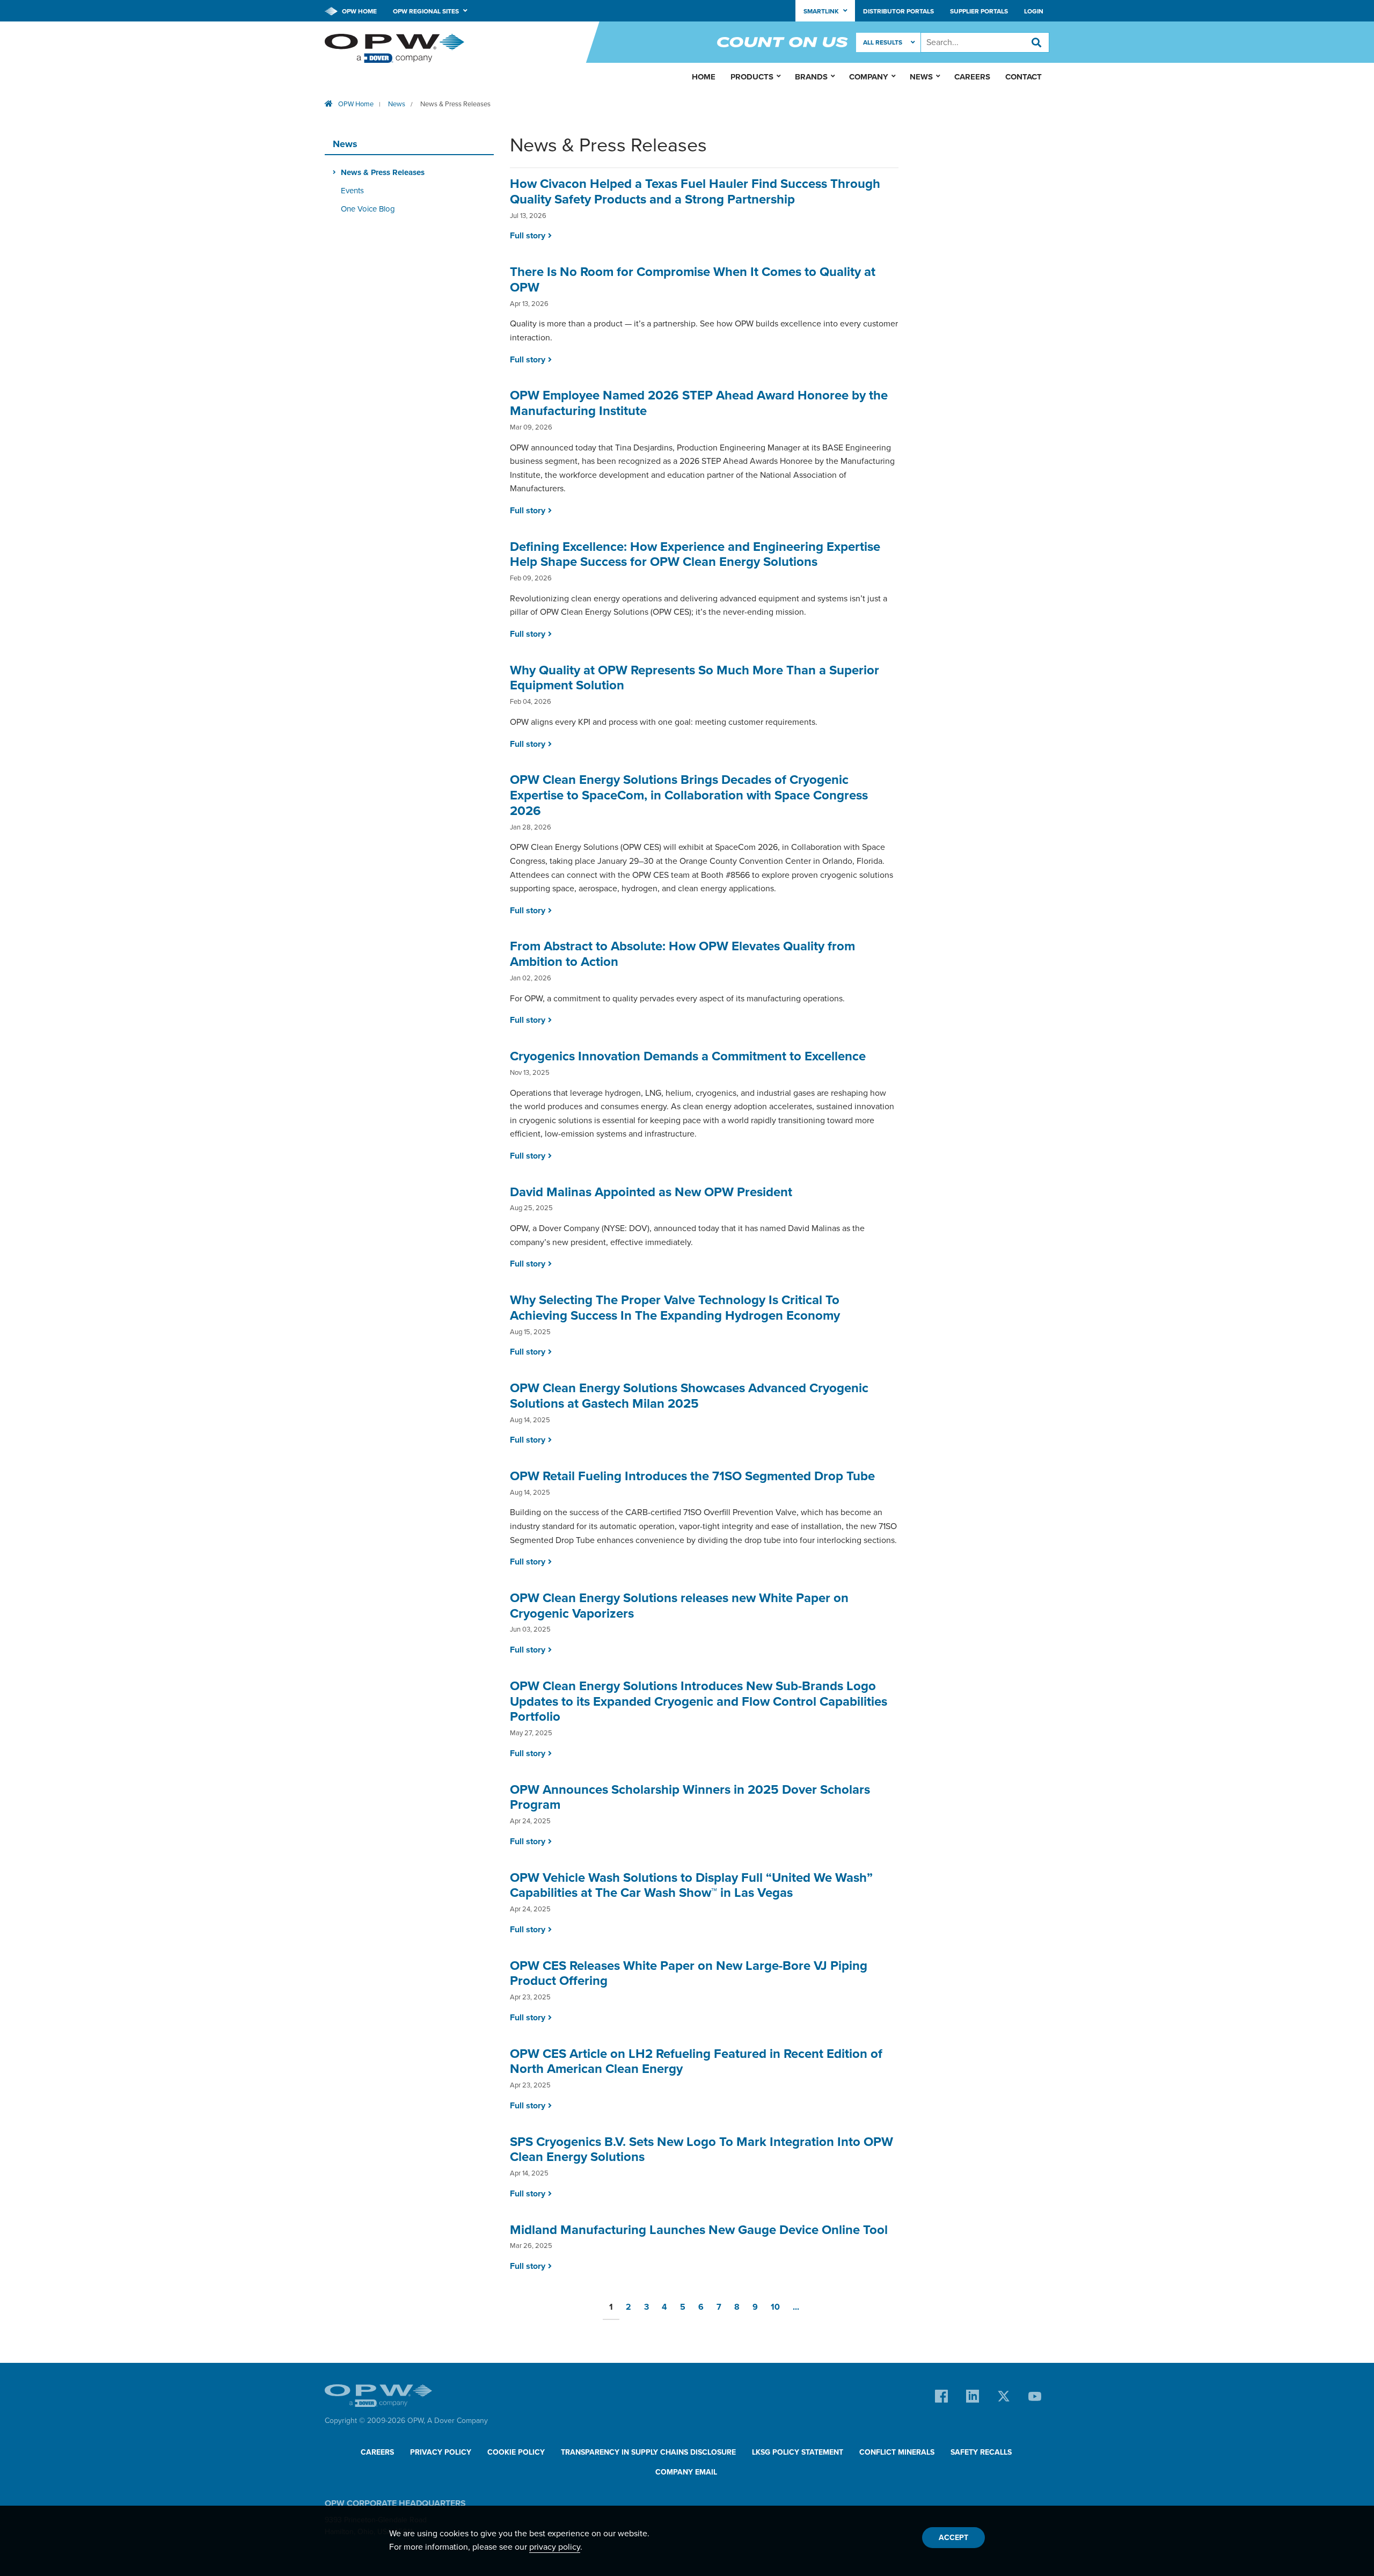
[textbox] (985, 42)
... (796, 2307)
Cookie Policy (516, 2452)
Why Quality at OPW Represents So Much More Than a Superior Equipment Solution (695, 678)
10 (775, 2307)
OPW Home (359, 11)
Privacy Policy (441, 2452)
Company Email (686, 2472)
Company (869, 77)
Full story (528, 236)
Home (704, 77)
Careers (972, 77)
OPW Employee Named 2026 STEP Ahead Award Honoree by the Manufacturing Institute (699, 403)
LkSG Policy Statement (798, 2452)
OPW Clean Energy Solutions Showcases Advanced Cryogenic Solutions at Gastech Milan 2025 (689, 1396)
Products (752, 77)
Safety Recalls (981, 2452)
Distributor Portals (898, 11)
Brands (811, 77)
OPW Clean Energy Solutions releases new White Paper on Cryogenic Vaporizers (679, 1606)
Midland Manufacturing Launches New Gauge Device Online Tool (699, 2230)
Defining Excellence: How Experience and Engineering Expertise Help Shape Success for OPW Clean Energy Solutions (695, 555)
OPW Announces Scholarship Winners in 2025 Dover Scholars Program (690, 1798)
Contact (1024, 77)
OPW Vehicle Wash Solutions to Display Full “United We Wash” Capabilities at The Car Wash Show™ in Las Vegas (691, 1886)
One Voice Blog (368, 209)
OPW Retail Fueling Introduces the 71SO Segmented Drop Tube (692, 1476)
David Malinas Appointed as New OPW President (651, 1192)
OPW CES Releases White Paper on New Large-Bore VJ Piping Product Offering (689, 1974)
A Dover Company (458, 2421)
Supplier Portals (979, 11)
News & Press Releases (455, 104)
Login (1034, 11)
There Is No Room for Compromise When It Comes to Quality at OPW (693, 280)
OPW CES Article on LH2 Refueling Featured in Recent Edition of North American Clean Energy (696, 2062)
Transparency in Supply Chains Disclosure (648, 2452)
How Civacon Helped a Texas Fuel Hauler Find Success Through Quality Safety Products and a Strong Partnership (695, 192)
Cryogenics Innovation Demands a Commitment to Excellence (688, 1056)
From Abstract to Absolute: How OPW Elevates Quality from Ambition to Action (682, 954)
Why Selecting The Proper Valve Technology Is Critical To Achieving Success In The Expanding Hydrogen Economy (675, 1308)
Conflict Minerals (897, 2452)
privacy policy (555, 2547)
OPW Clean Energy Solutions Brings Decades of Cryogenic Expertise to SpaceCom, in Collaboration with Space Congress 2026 (689, 795)
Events (352, 191)
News (397, 104)
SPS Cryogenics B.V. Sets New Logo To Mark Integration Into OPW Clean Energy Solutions (701, 2150)
